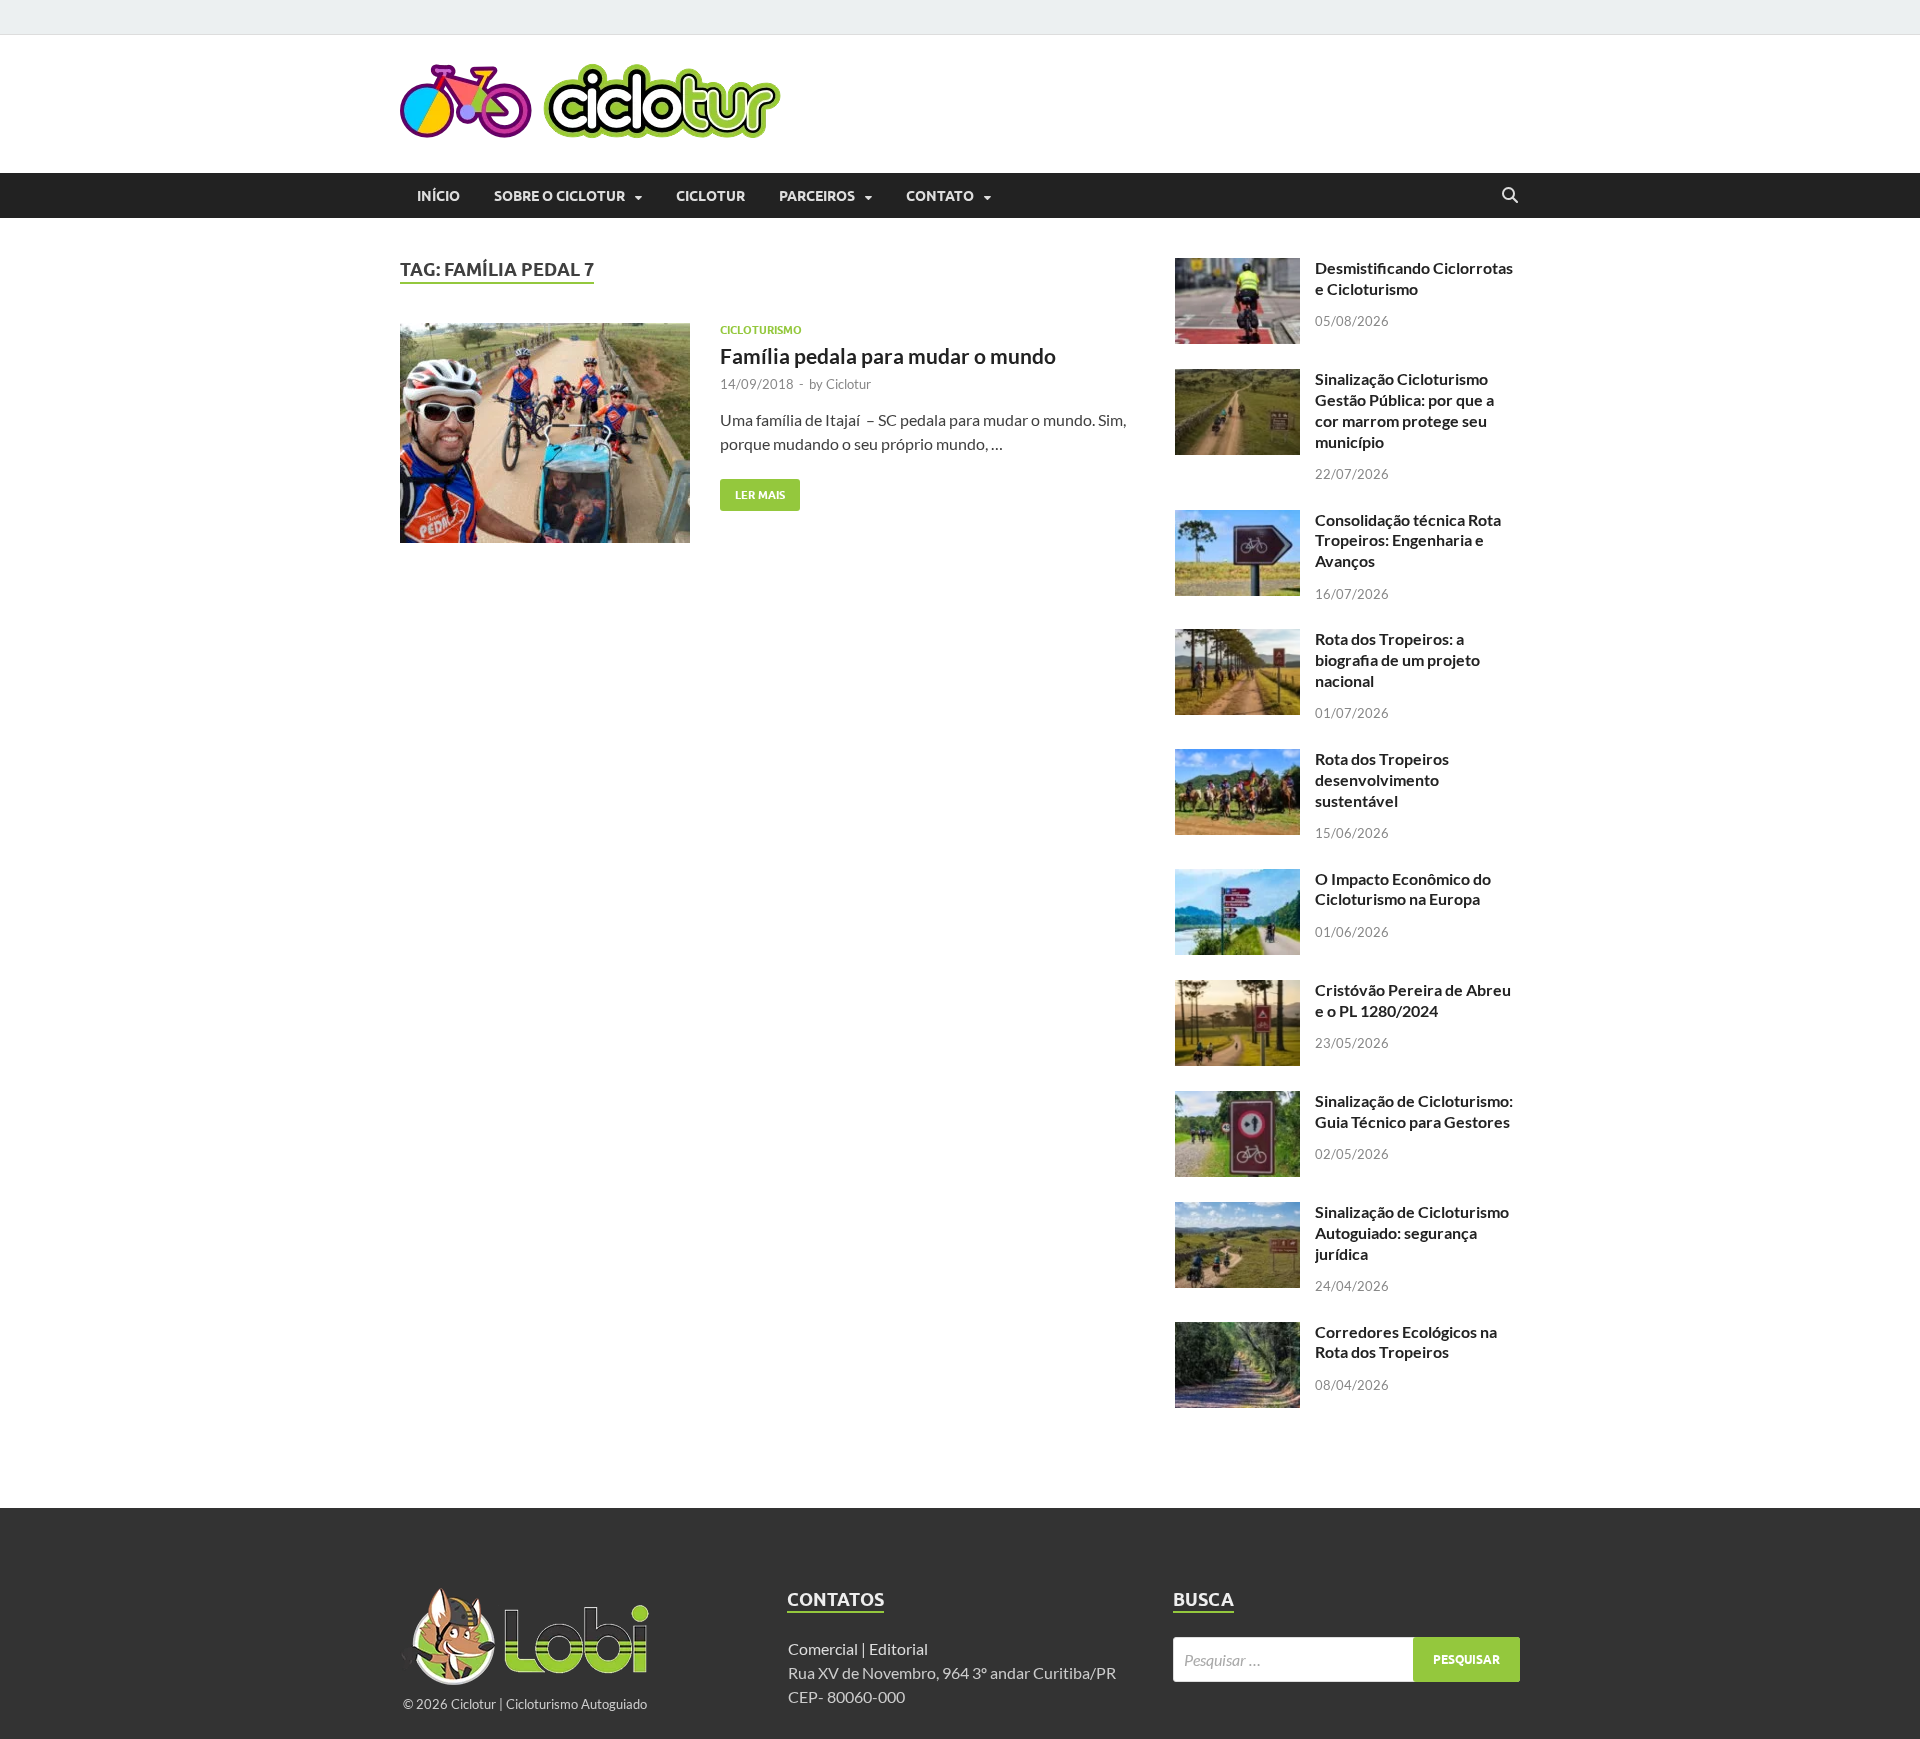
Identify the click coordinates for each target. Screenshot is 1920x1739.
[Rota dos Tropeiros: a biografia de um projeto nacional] (1237, 640)
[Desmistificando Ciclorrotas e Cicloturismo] (1237, 269)
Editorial (900, 1648)
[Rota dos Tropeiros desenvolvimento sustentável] (1237, 760)
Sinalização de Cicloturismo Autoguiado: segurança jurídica (1412, 1232)
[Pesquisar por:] (1346, 1659)
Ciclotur (710, 196)
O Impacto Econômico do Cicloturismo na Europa (1403, 889)
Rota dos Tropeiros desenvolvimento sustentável (1382, 779)
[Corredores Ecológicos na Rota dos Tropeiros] (1237, 1333)
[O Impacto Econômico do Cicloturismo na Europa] (1237, 880)
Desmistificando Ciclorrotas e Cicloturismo (1414, 278)
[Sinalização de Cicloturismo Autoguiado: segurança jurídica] (1237, 1213)
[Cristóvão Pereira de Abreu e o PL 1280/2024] (1237, 991)
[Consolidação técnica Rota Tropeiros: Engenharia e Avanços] (1237, 521)
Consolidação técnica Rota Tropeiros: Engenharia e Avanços (1408, 540)
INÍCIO (438, 196)
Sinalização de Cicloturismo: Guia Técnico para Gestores (1414, 1111)
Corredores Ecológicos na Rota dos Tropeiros (1406, 1342)
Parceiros (817, 196)
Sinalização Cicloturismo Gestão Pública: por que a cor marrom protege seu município (1404, 409)
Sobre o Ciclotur (559, 196)
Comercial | (827, 1648)
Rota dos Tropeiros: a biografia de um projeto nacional (1397, 659)
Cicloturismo (761, 330)
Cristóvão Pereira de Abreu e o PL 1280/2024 (1413, 1000)
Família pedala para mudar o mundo (888, 355)
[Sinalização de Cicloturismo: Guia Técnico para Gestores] (1237, 1102)
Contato (940, 196)
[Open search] (1510, 196)
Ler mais (752, 490)
